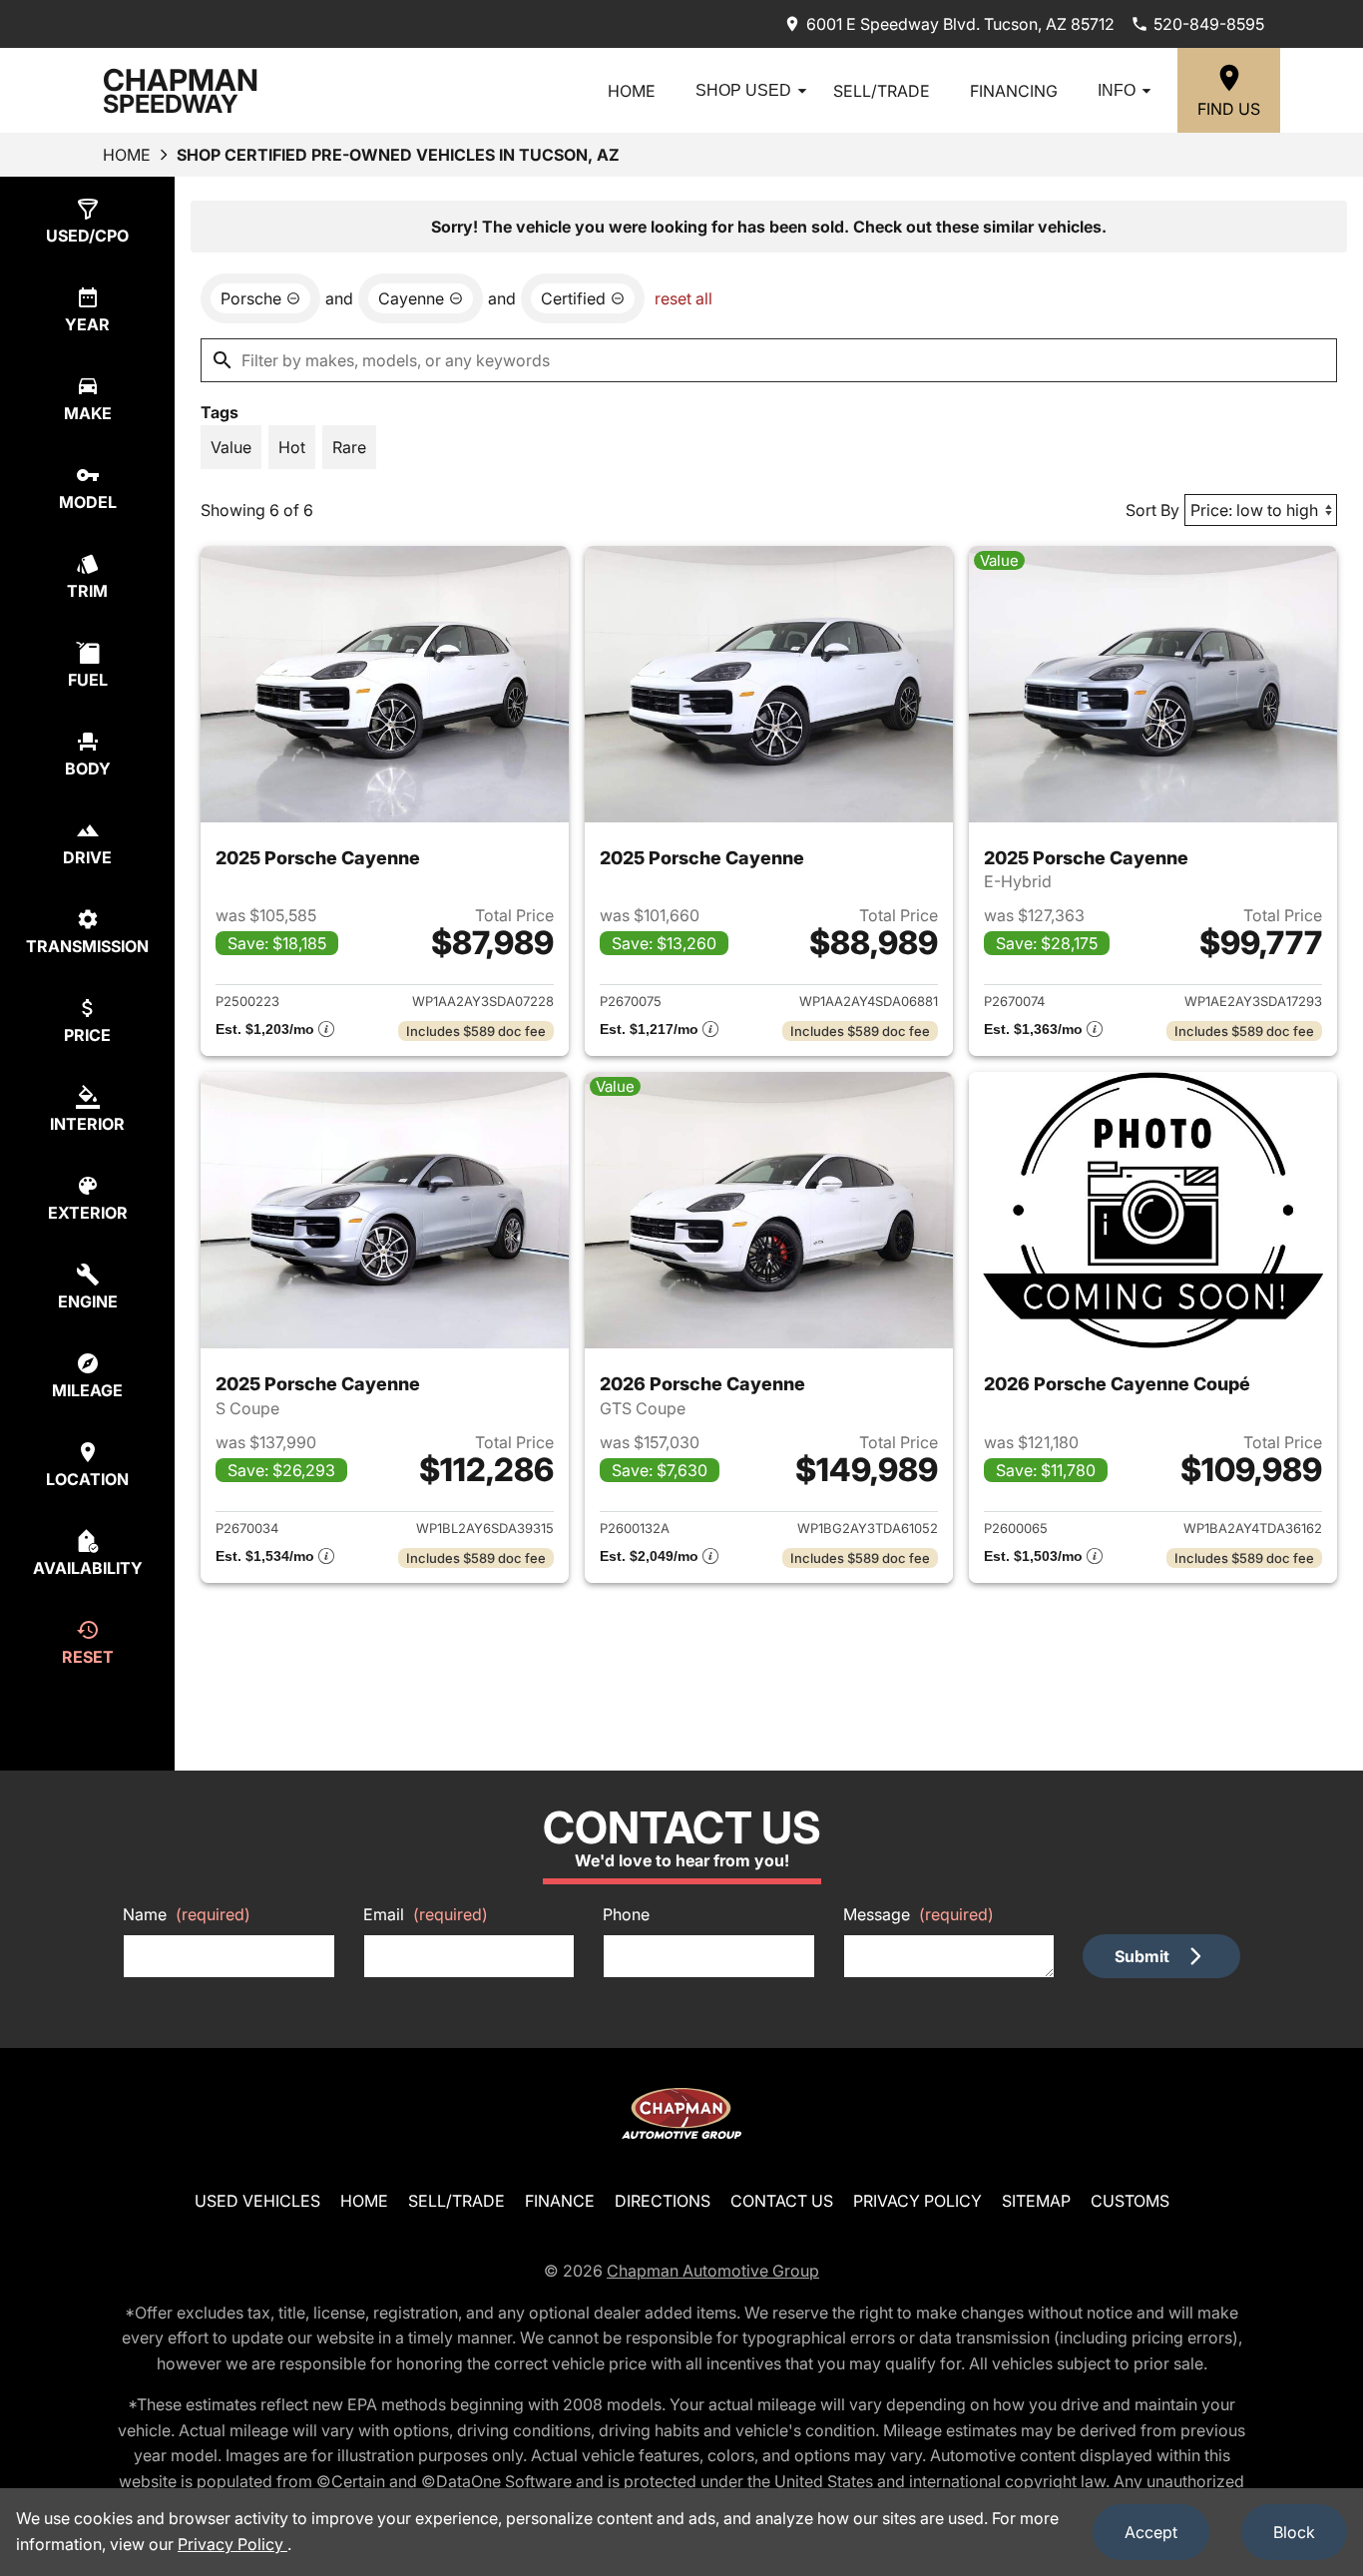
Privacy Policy (917, 2201)
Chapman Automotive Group (713, 2271)
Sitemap (1036, 2201)
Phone (626, 1914)
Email (426, 1914)
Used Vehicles (257, 2201)
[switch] (231, 447)
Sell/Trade (882, 91)
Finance (560, 2201)
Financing (1014, 91)
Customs (1130, 2201)
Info (1117, 90)
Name (187, 1914)
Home (632, 91)
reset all (683, 298)
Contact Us (782, 2201)
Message (918, 1914)
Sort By (1152, 510)
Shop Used (743, 90)
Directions (663, 2201)
